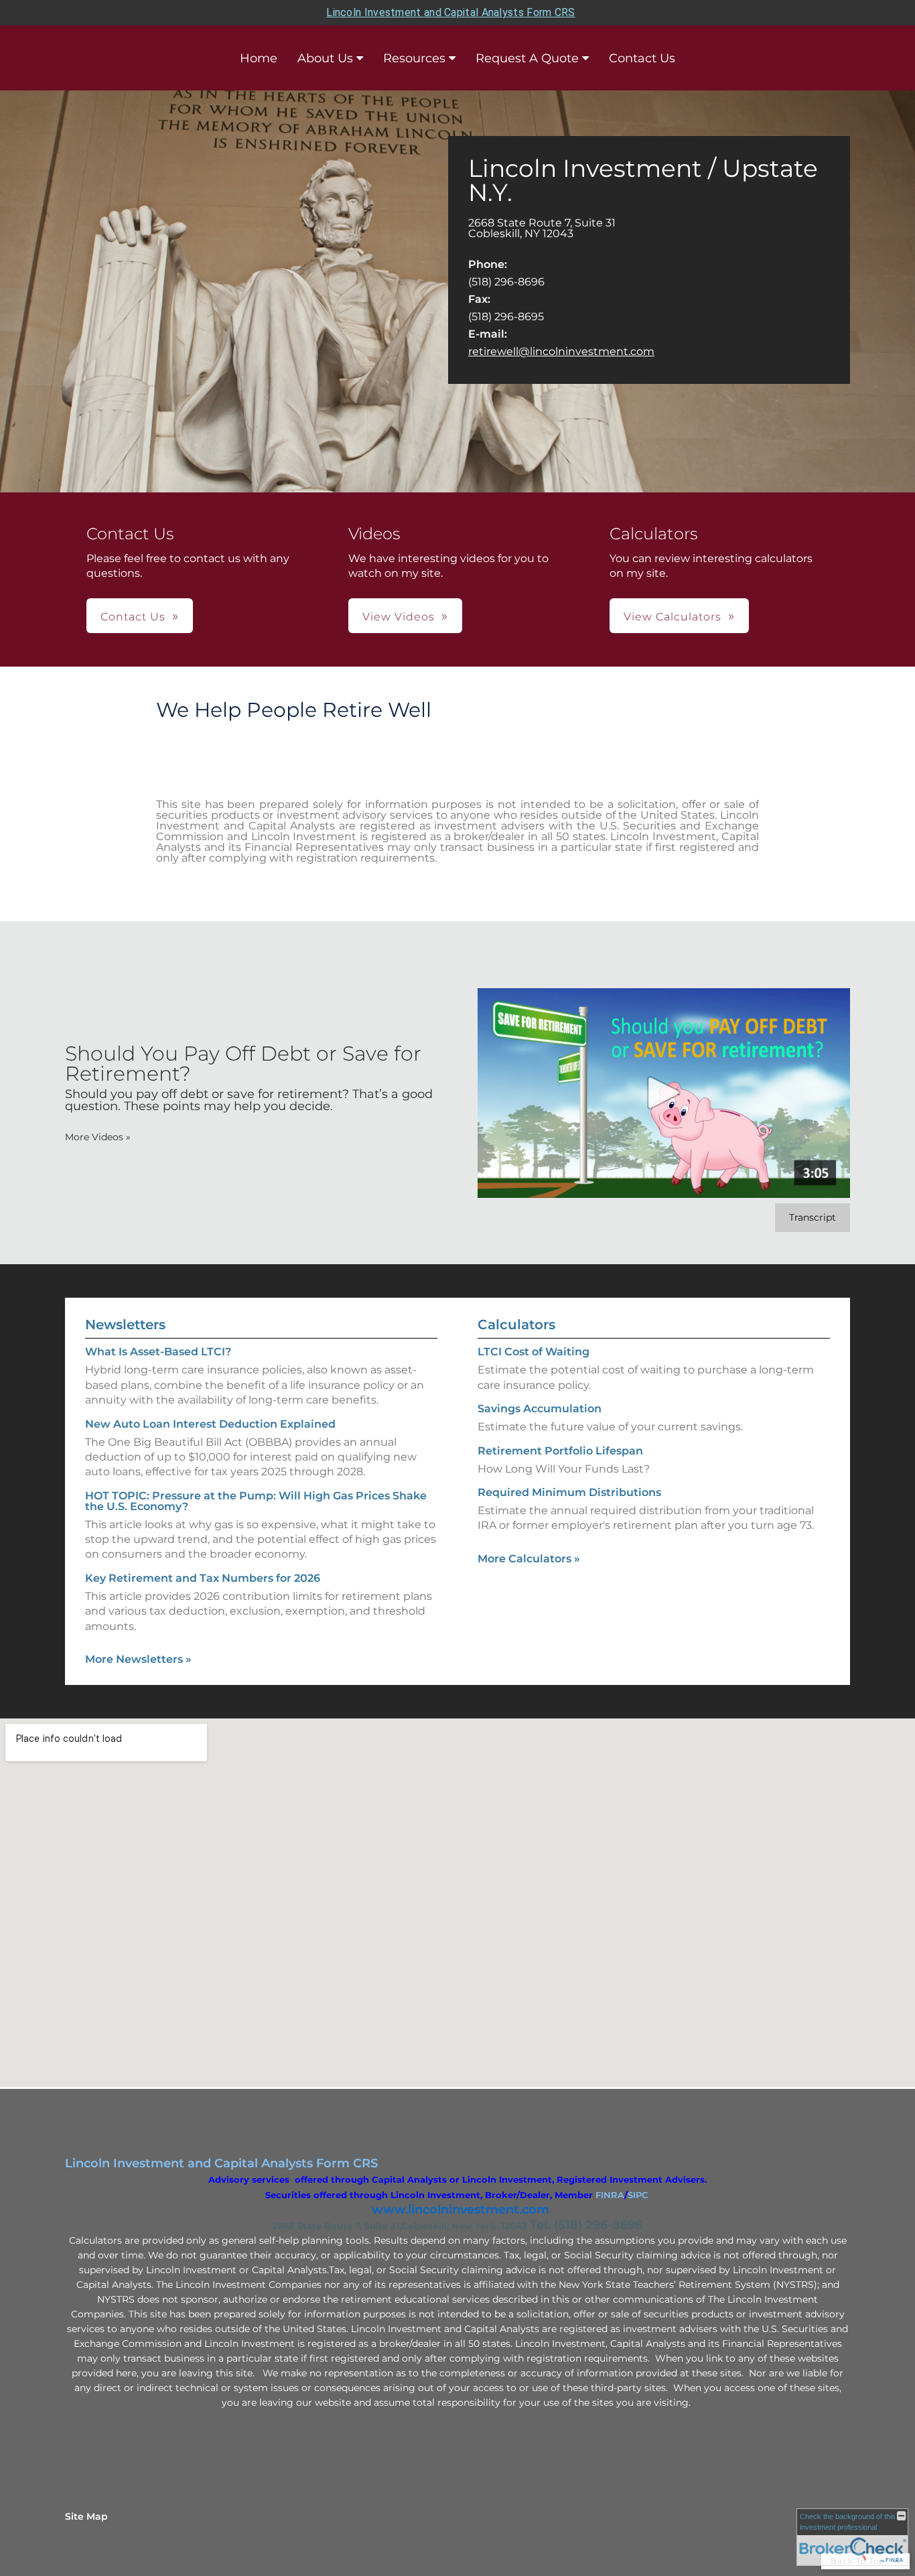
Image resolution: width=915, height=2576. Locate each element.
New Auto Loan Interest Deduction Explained (210, 1424)
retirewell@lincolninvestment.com (561, 351)
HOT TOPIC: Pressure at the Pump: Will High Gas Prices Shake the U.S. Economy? (256, 1501)
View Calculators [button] (673, 617)
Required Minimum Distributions (569, 1492)
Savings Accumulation (540, 1409)
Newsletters (125, 1325)
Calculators (516, 1325)
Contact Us (642, 58)
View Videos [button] (399, 617)
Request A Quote (527, 58)
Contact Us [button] (133, 617)
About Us (325, 58)
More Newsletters (138, 1659)
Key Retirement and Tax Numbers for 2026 (203, 1578)
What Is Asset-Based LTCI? (158, 1352)
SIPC (638, 2195)
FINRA (610, 2195)
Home (259, 58)
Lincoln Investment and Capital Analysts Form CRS (450, 12)
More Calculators (529, 1559)
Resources (414, 58)
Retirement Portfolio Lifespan (560, 1451)
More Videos (98, 1137)
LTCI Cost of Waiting (534, 1352)
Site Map (86, 2516)
